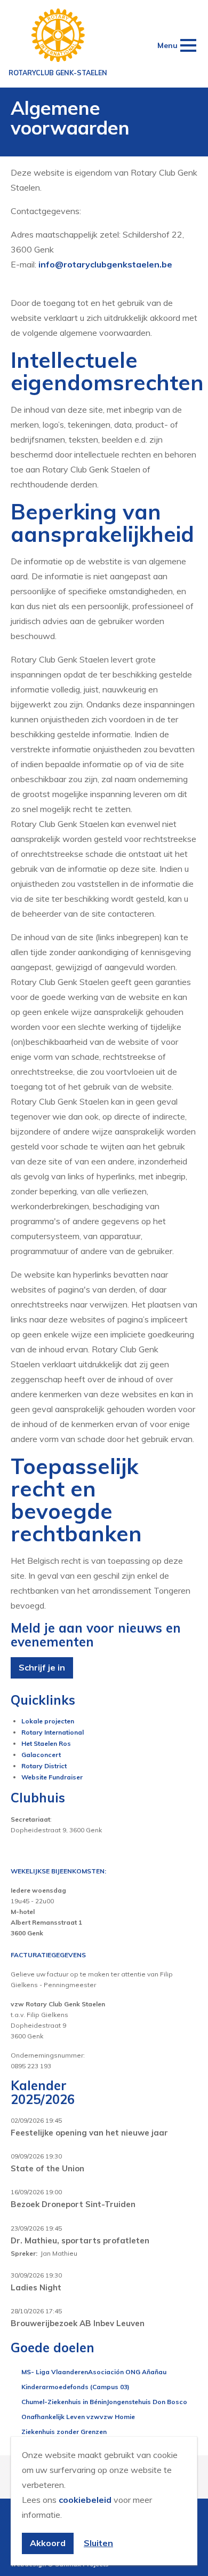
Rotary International (53, 1732)
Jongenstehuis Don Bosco (147, 2402)
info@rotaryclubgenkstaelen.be (105, 264)
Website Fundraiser (52, 1777)
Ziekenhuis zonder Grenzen (64, 2432)
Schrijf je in (42, 1667)
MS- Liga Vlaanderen (55, 2372)
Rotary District (44, 1766)
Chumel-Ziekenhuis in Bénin (64, 2402)
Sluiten (98, 2543)
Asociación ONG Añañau (127, 2372)
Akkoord (48, 2543)
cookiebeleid (85, 2500)
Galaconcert (41, 1755)
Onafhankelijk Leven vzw (61, 2417)
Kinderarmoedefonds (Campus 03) (75, 2387)
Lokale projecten (48, 1721)
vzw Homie (117, 2417)
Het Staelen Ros (46, 1743)
